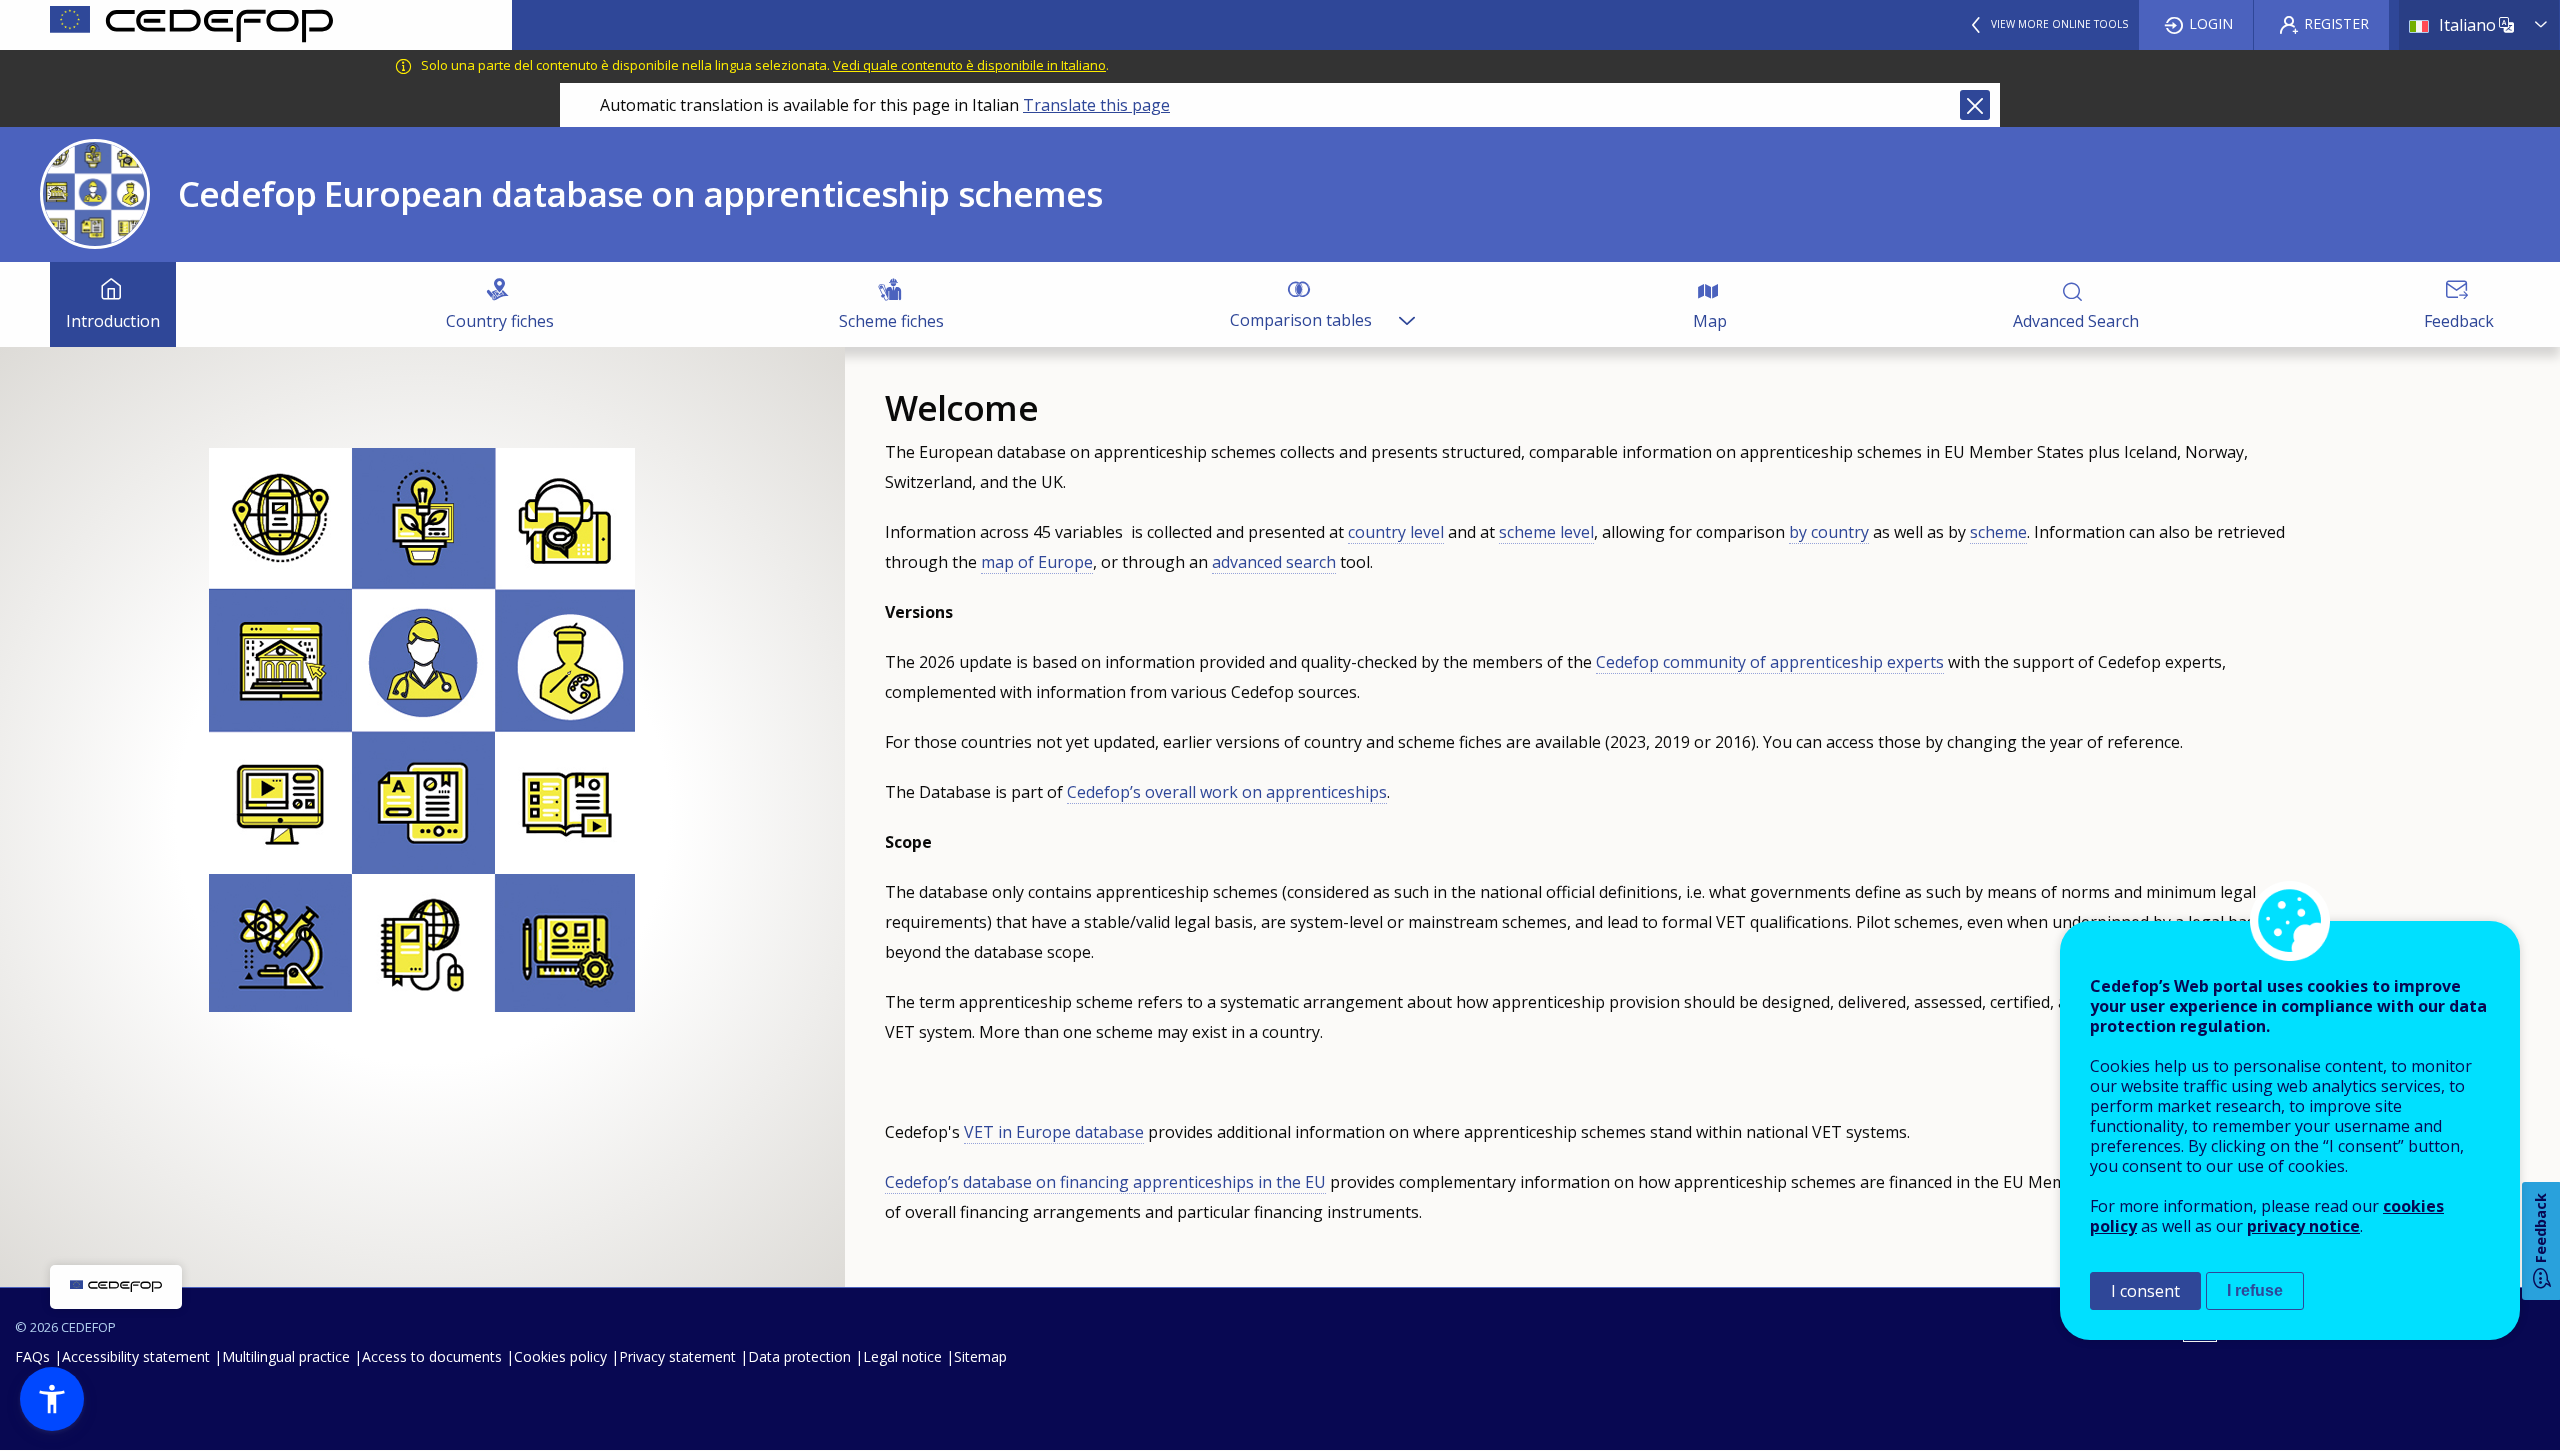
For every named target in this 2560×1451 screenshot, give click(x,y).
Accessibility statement (136, 1356)
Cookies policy (560, 1356)
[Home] (256, 25)
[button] (52, 1399)
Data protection (799, 1356)
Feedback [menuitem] (2459, 321)
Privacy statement (677, 1356)
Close (1975, 105)
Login (2211, 23)
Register (2336, 23)
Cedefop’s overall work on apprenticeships (1227, 792)
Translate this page (1096, 105)
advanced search (1274, 562)
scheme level (1546, 532)
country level (1396, 532)
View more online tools (2059, 24)
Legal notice (902, 1356)
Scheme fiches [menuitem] (891, 321)
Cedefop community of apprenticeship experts (1770, 662)
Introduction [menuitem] (113, 321)
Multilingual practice (286, 1356)
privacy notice (2303, 1226)
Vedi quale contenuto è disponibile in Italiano (969, 65)
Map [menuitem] (1710, 321)
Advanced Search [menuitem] (2076, 321)
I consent (2145, 1291)
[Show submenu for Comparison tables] (1406, 304)
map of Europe (1037, 562)
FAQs (32, 1356)
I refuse (2255, 1290)
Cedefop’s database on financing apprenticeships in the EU (1105, 1182)
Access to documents (432, 1356)
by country (1829, 532)
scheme (1998, 532)
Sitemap (980, 1356)
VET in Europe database (1054, 1132)
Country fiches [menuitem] (500, 321)
